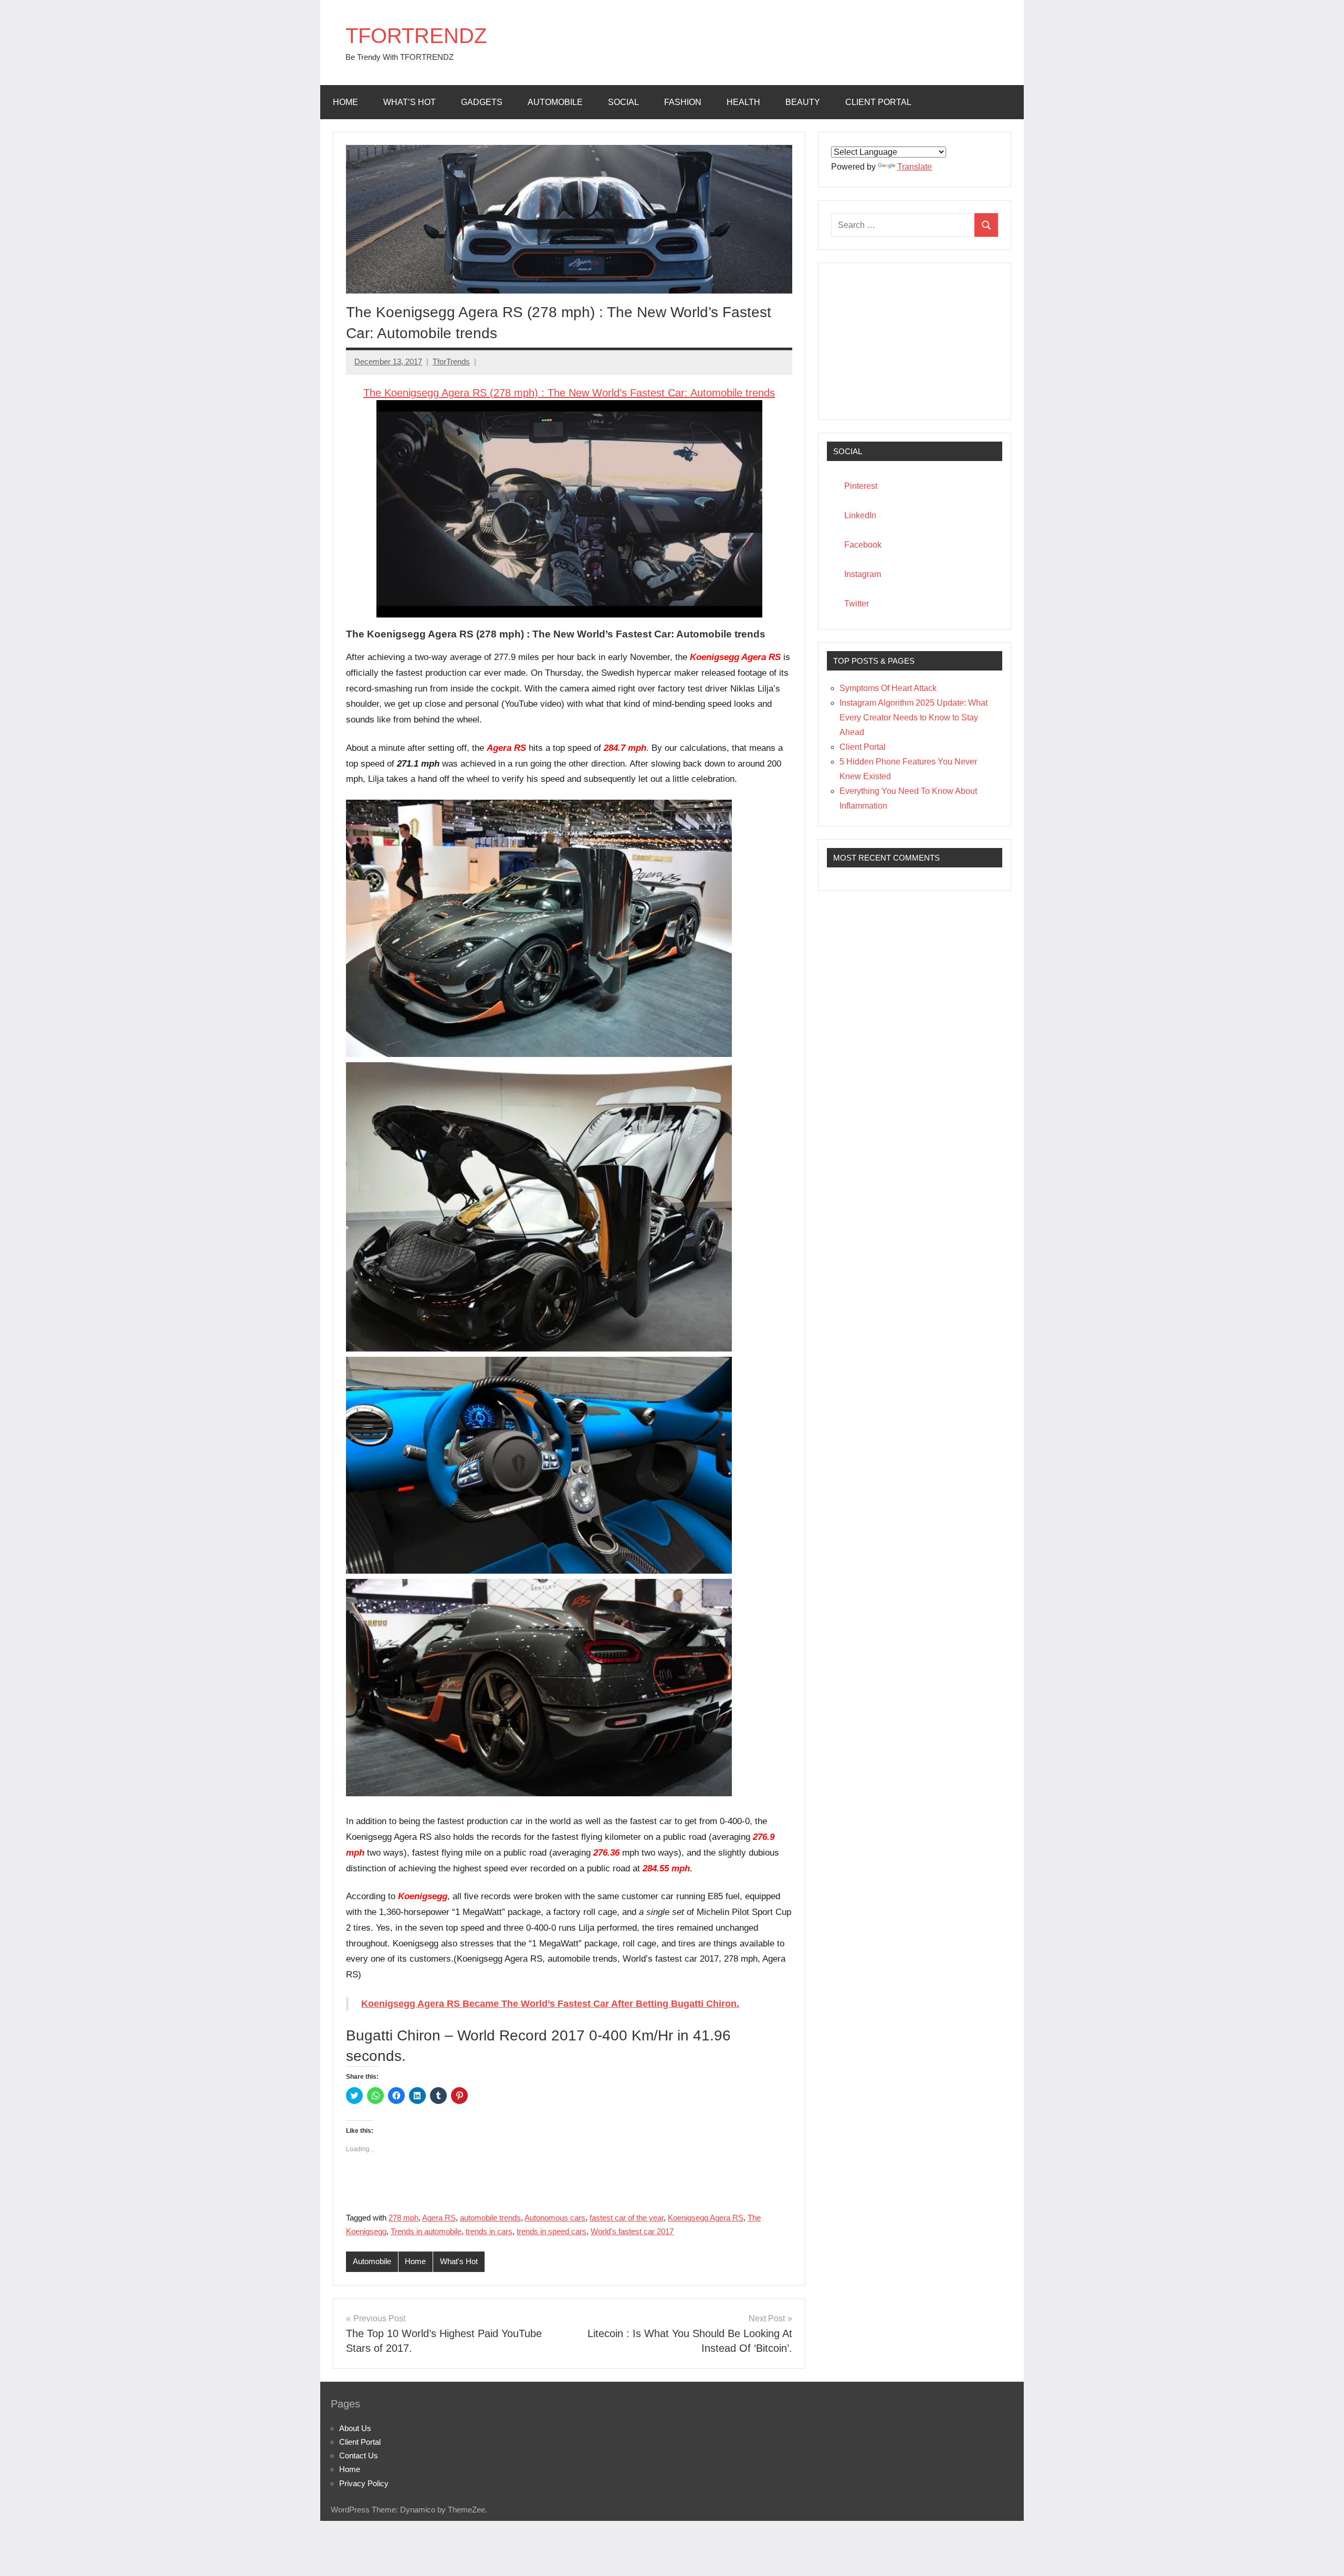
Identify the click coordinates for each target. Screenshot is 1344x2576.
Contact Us (359, 2455)
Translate (915, 167)
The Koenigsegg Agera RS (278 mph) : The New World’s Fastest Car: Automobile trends (569, 393)
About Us (355, 2428)
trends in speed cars (552, 2231)
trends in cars (489, 2231)
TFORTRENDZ (416, 36)
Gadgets (482, 102)
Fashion (683, 102)
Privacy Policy (364, 2483)
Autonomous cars (555, 2218)
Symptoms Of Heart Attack (888, 688)
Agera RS (439, 2218)
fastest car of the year (627, 2218)
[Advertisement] (915, 341)
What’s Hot (409, 102)
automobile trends (490, 2218)
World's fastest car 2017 (632, 2231)
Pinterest (861, 486)
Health (743, 102)
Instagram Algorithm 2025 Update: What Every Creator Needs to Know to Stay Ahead (913, 718)
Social (623, 102)
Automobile (555, 102)
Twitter (857, 604)
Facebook (863, 545)
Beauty (803, 102)
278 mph (403, 2218)
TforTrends (451, 362)
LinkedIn (860, 515)
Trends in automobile (426, 2231)
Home (345, 102)
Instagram (863, 574)
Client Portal (878, 102)
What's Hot (459, 2261)
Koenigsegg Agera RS (706, 2218)
